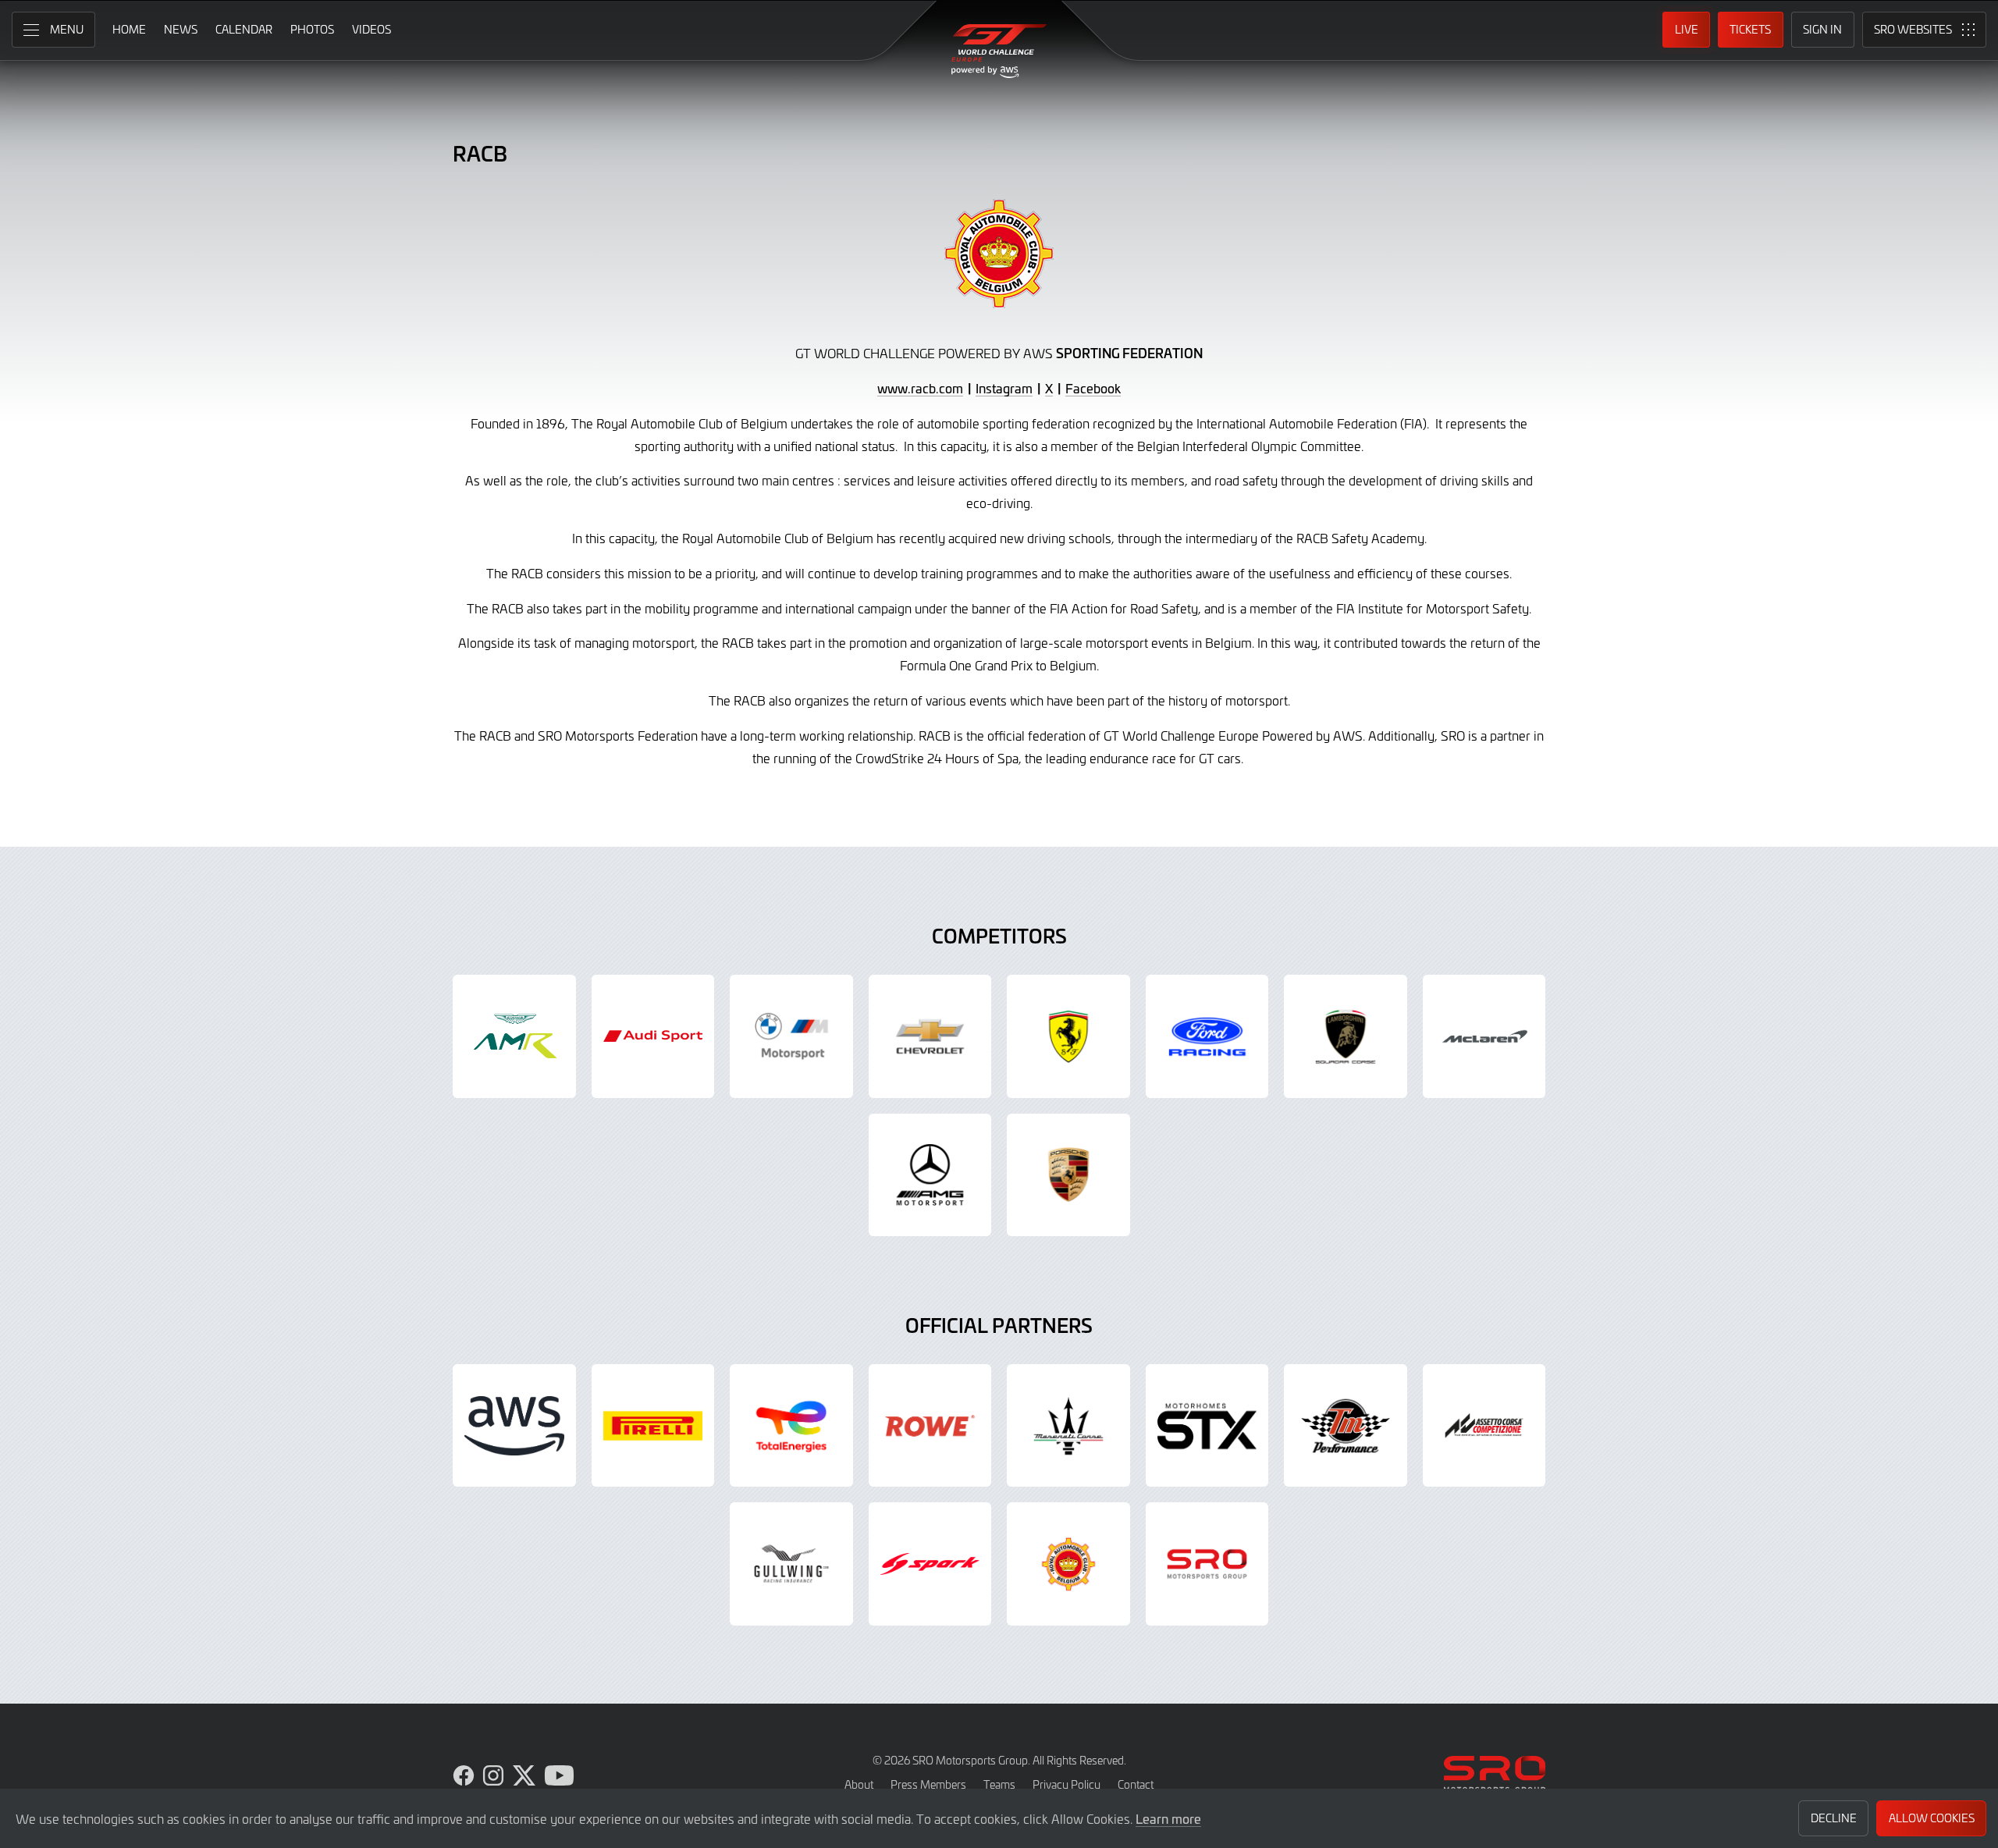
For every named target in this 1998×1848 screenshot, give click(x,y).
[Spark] (930, 1564)
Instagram (1004, 388)
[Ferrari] (1068, 1036)
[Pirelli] (653, 1426)
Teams (999, 1784)
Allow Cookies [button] (1932, 1818)
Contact (1136, 1784)
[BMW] (791, 1036)
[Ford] (1207, 1036)
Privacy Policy (1067, 1784)
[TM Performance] (1346, 1426)
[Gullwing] (791, 1564)
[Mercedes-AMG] (930, 1175)
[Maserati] (1068, 1426)
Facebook (1093, 388)
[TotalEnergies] (791, 1426)
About (859, 1784)
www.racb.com (920, 388)
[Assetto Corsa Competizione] (1484, 1426)
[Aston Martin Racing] (514, 1036)
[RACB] (1068, 1564)
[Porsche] (1068, 1175)
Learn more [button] (1168, 1818)
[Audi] (653, 1036)
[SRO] (1207, 1564)
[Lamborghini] (1346, 1036)
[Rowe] (930, 1426)
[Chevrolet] (930, 1036)
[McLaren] (1484, 1036)
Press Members (928, 1784)
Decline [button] (1834, 1818)
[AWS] (514, 1426)
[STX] (1207, 1426)
